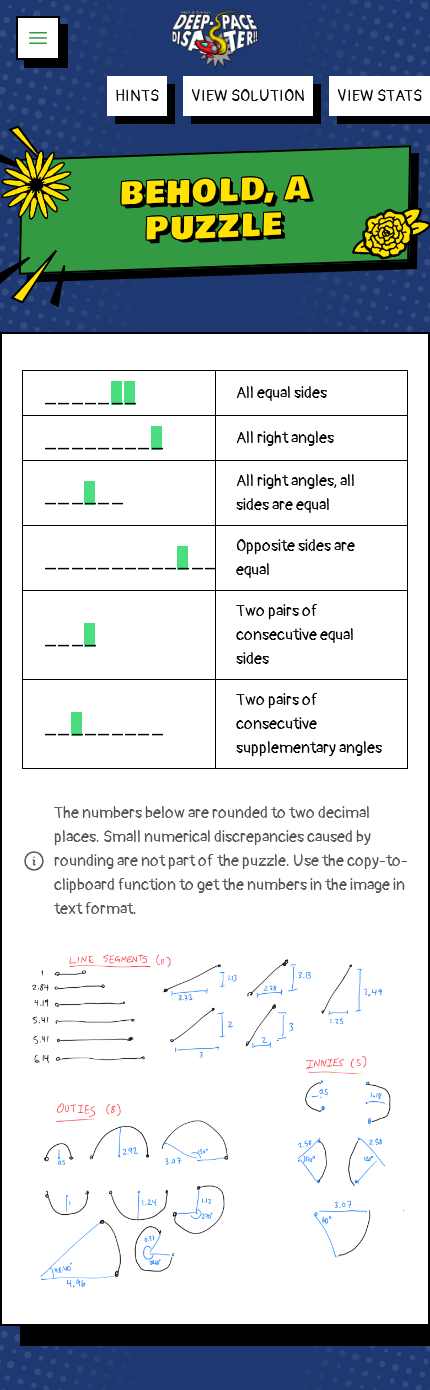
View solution (248, 96)
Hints (137, 96)
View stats (379, 96)
